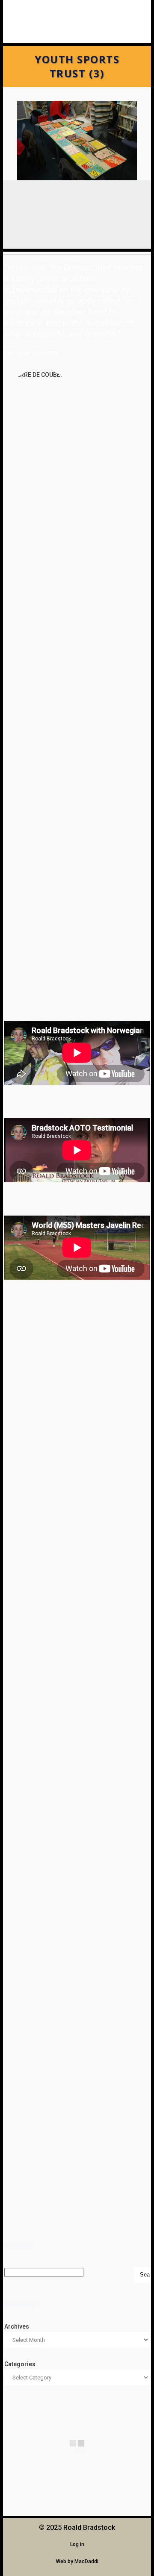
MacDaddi (86, 2561)
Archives (17, 2326)
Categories (20, 2364)
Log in (77, 2544)
